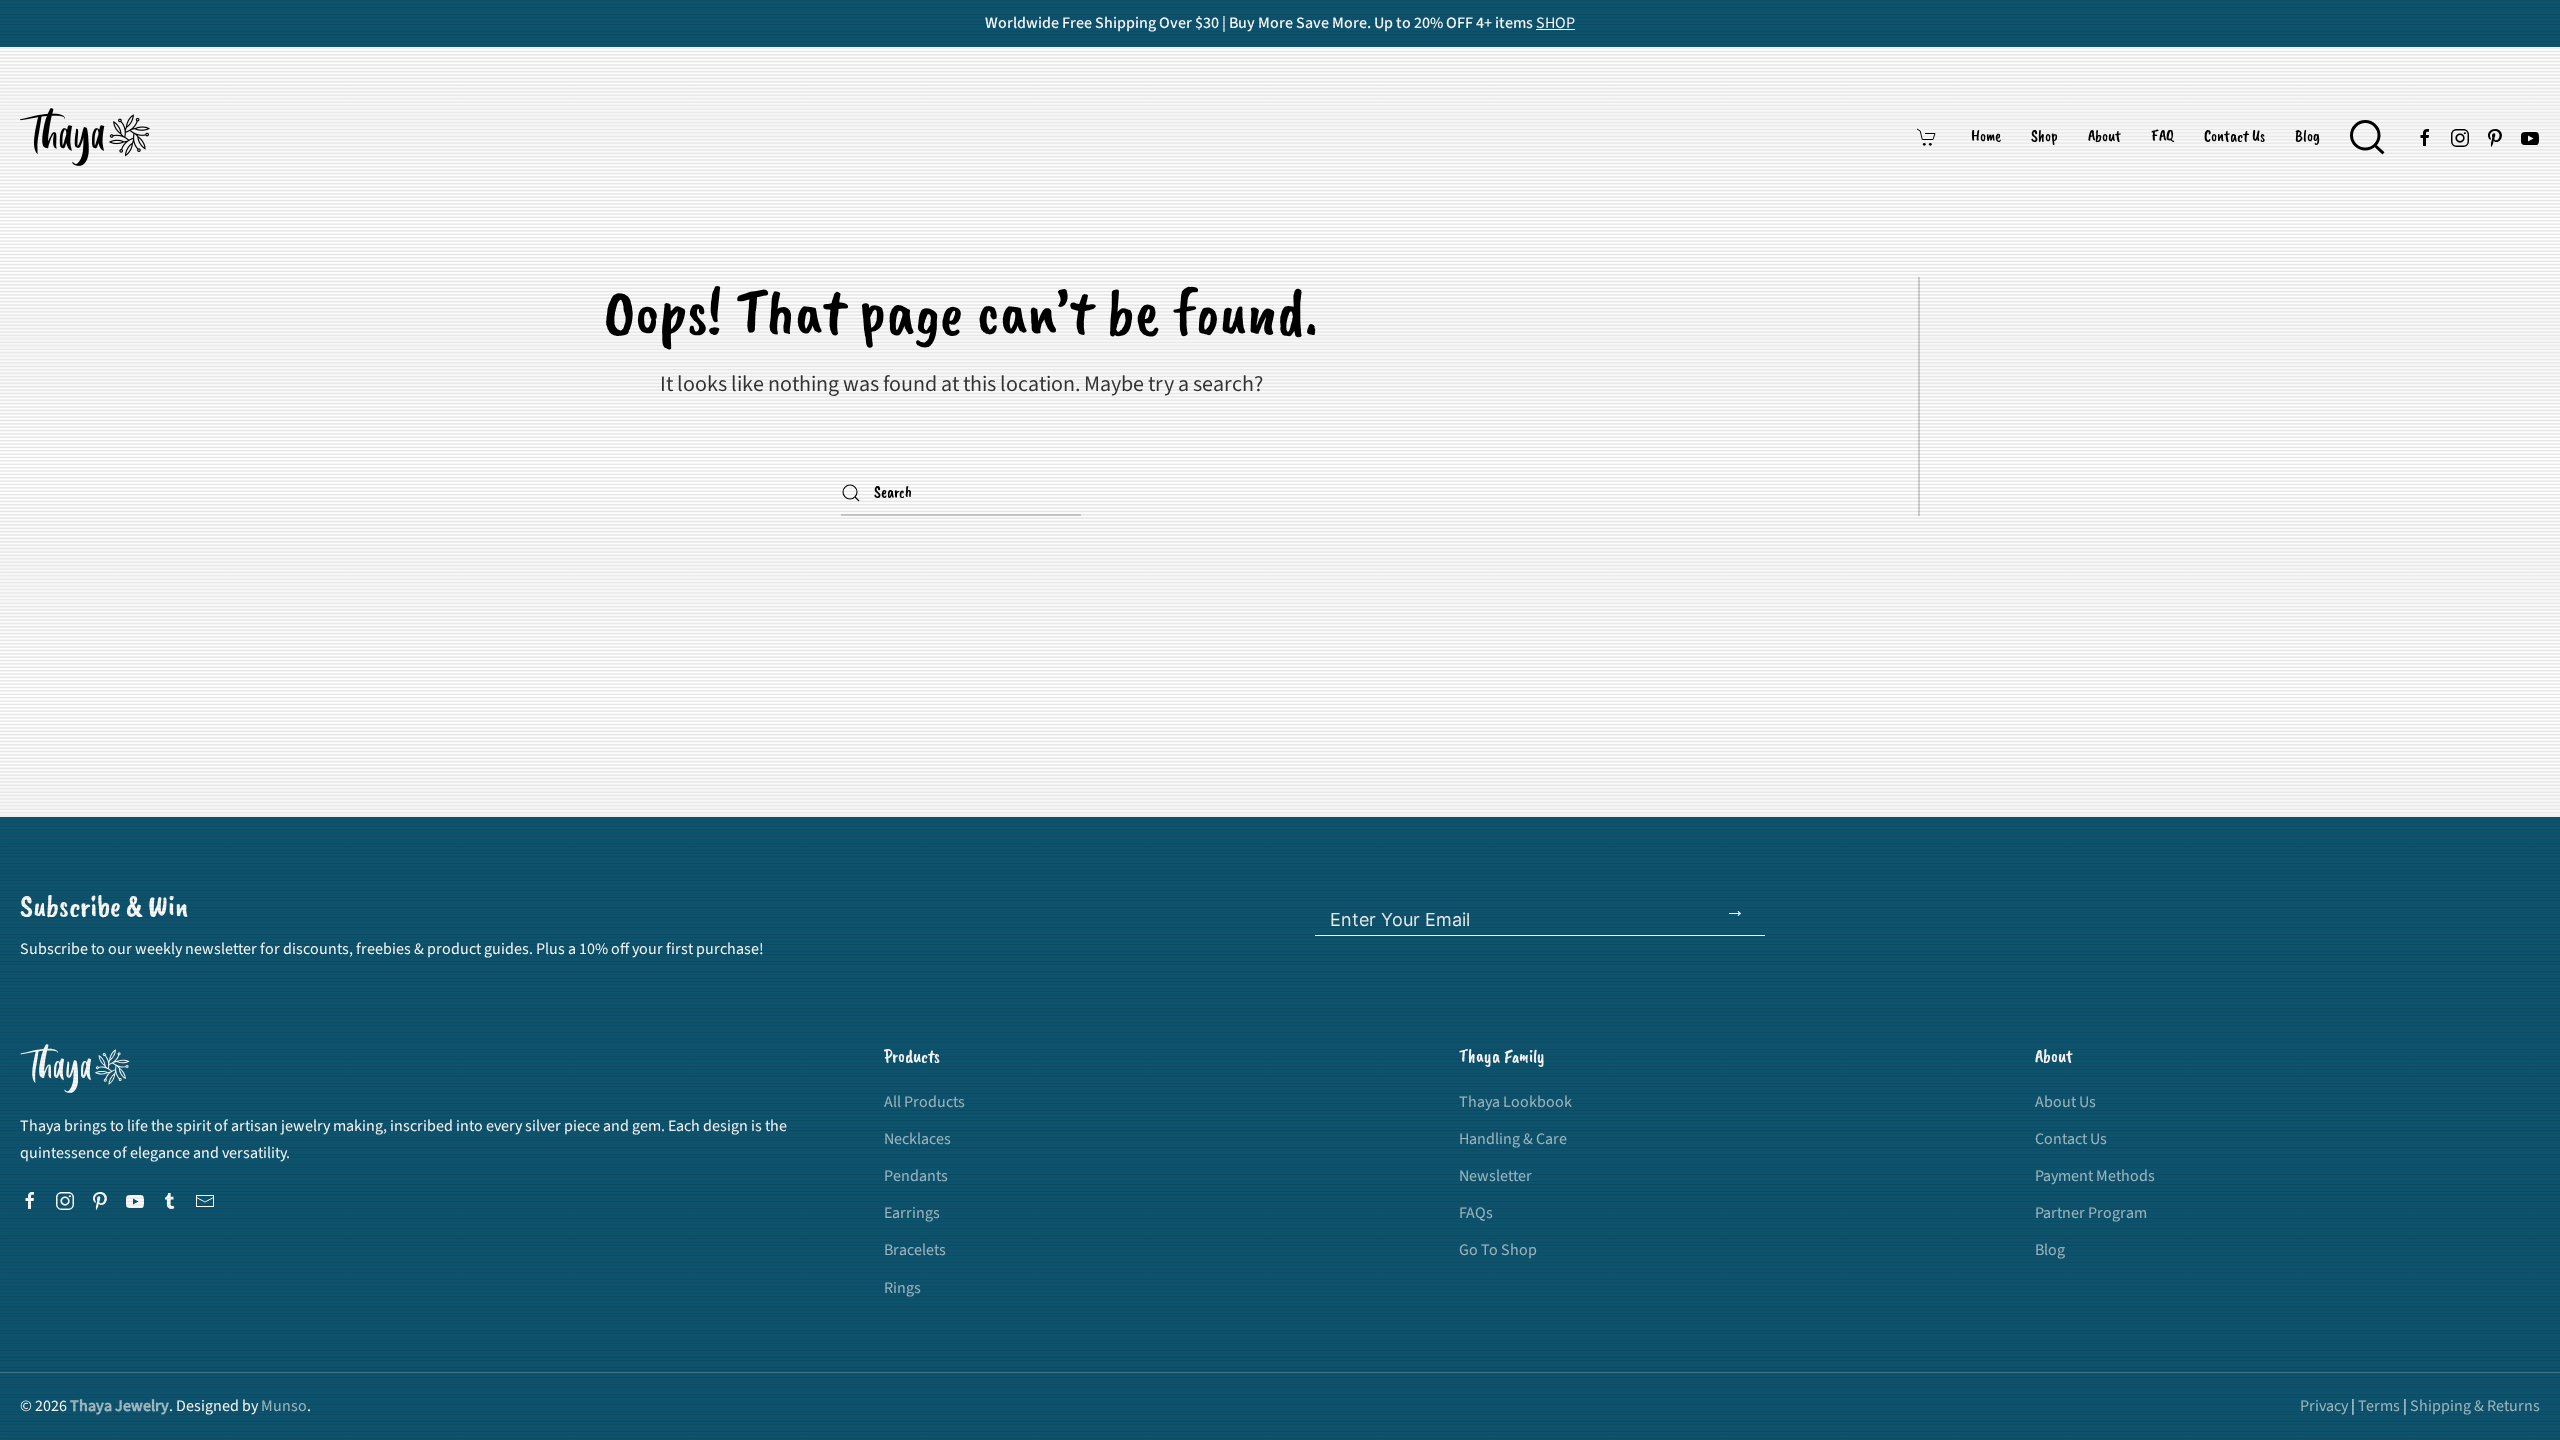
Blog (2307, 137)
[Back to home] (88, 137)
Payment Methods (2095, 1176)
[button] (2367, 137)
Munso (284, 1406)
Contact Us (2234, 137)
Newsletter (1495, 1176)
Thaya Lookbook (1515, 1102)
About (2104, 137)
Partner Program (2091, 1213)
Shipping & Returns (2475, 1406)
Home (1986, 137)
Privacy (2324, 1406)
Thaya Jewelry (119, 1406)
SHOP (1555, 23)
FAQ (2162, 137)
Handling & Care (1513, 1139)
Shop (2044, 137)
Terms (2379, 1406)
